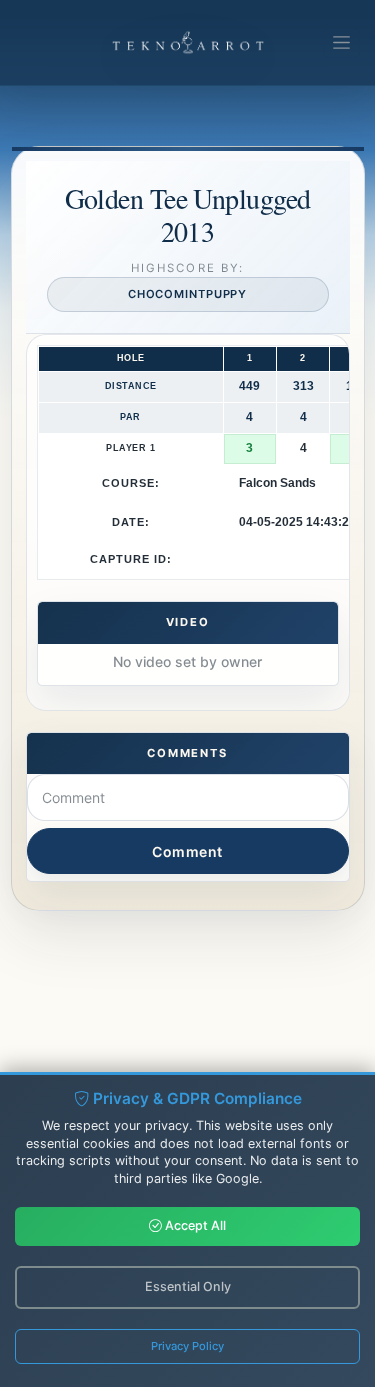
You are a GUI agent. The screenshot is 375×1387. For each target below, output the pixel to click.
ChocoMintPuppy (188, 294)
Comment (187, 851)
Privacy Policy (187, 1346)
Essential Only (188, 1286)
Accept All (194, 1225)
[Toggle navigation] (341, 43)
